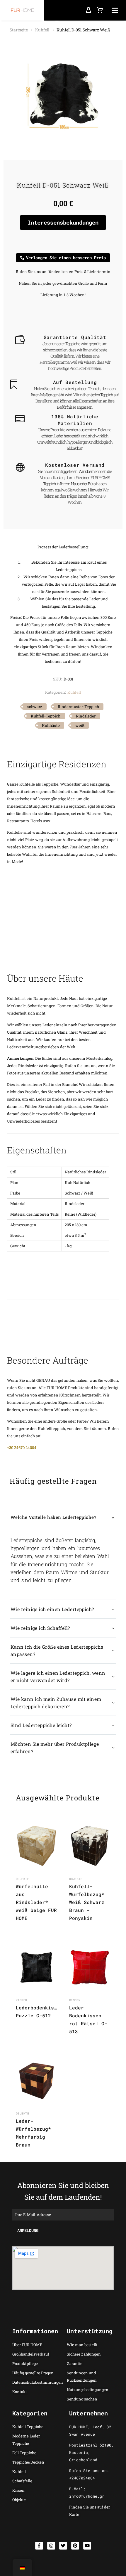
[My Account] (88, 10)
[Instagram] (51, 2546)
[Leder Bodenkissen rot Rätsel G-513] (90, 1967)
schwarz (35, 707)
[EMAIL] (63, 2214)
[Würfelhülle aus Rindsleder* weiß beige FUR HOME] (36, 1846)
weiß (80, 725)
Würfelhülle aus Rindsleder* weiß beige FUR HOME (36, 1902)
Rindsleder (86, 716)
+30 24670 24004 (22, 1448)
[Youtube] (87, 2546)
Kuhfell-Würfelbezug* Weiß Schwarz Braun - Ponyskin (87, 1902)
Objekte (22, 1879)
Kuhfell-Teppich (46, 716)
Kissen (22, 2000)
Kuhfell (42, 30)
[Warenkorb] (100, 10)
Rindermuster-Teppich (78, 707)
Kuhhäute (51, 725)
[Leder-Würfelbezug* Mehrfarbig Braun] (36, 2081)
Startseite (19, 30)
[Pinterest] (75, 2546)
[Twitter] (63, 2546)
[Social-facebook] (39, 2546)
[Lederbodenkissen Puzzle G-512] (36, 1967)
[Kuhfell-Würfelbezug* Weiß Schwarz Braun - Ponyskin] (90, 1846)
